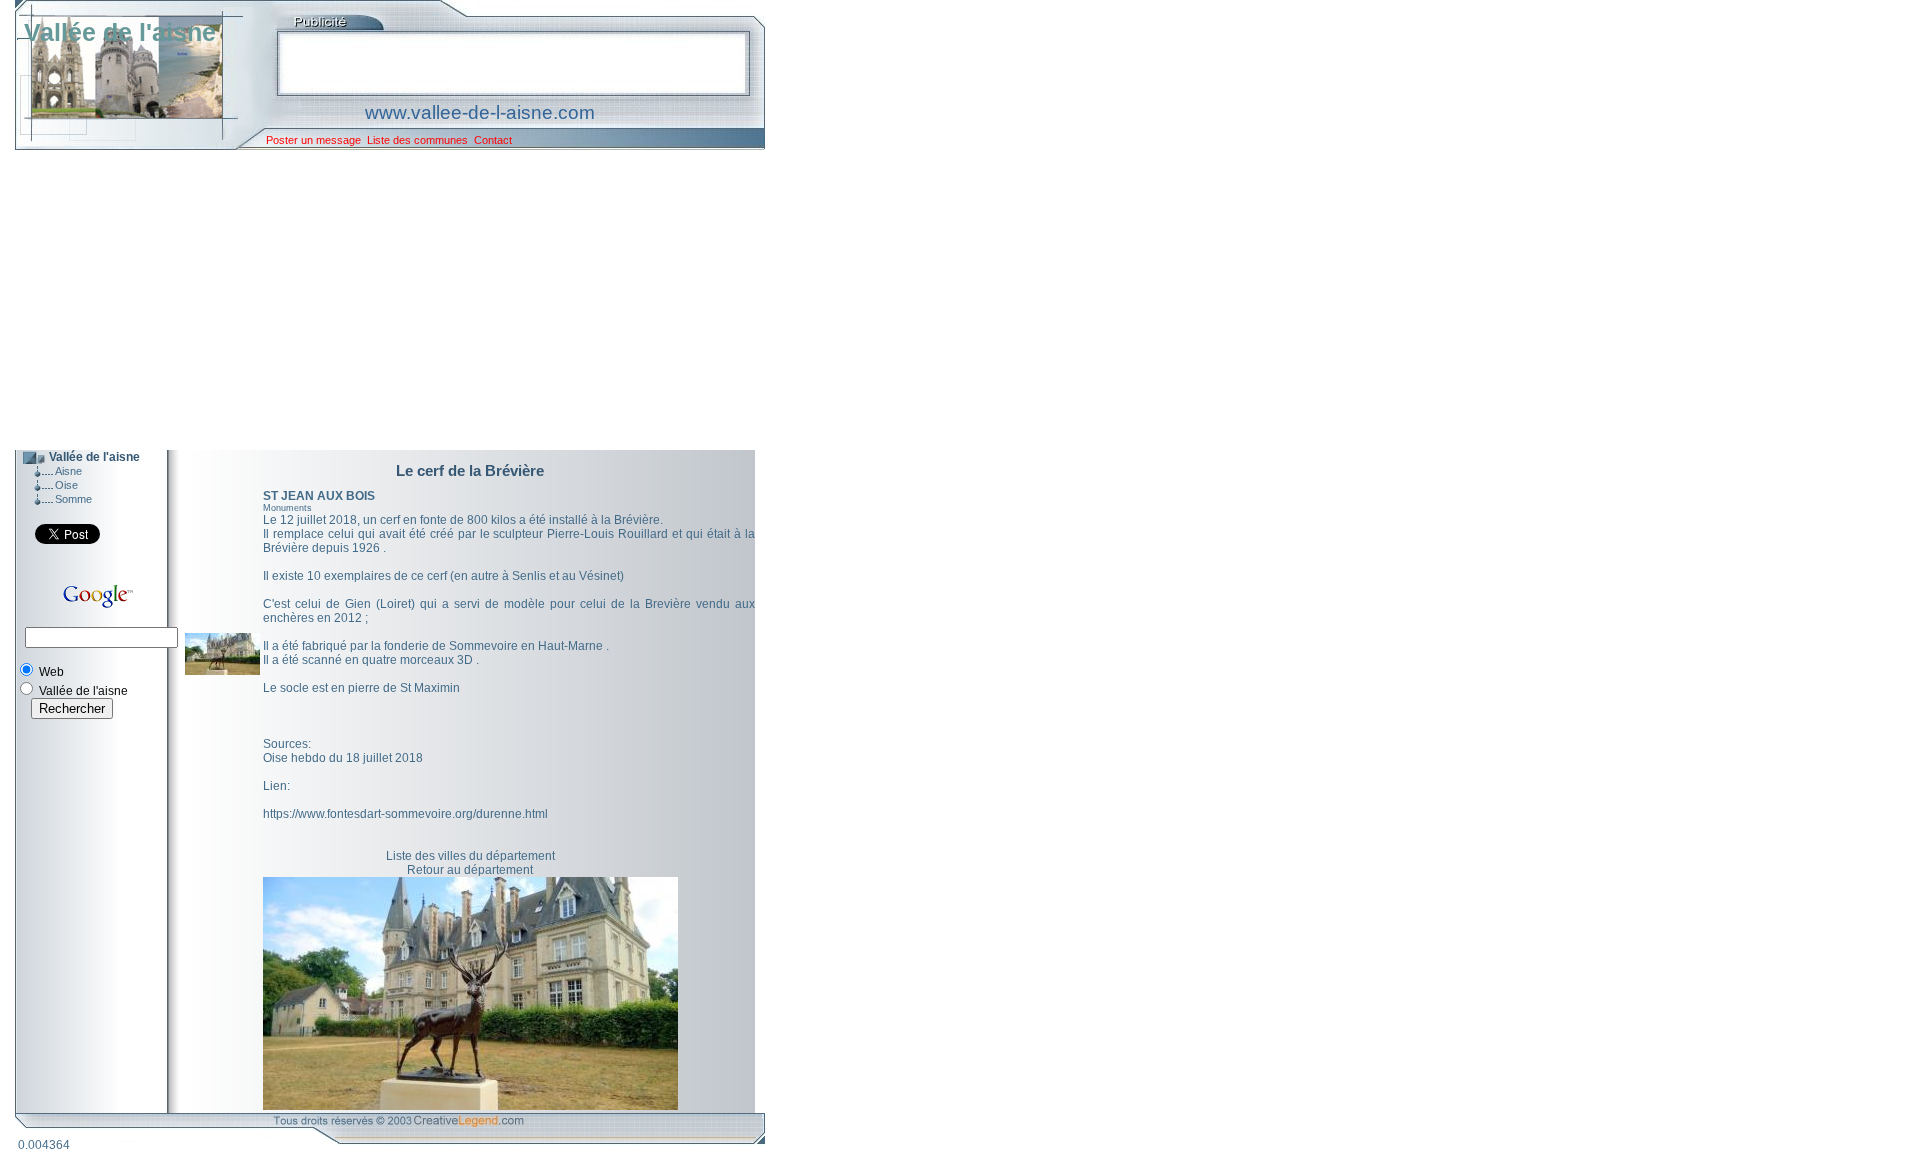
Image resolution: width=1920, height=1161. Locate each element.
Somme (73, 499)
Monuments (287, 508)
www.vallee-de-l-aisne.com (480, 112)
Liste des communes (417, 140)
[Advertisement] (375, 300)
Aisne (68, 471)
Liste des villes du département (470, 856)
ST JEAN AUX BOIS (319, 496)
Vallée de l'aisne (120, 32)
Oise (66, 485)
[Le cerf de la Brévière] (222, 671)
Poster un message (313, 140)
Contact (493, 140)
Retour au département (470, 870)
